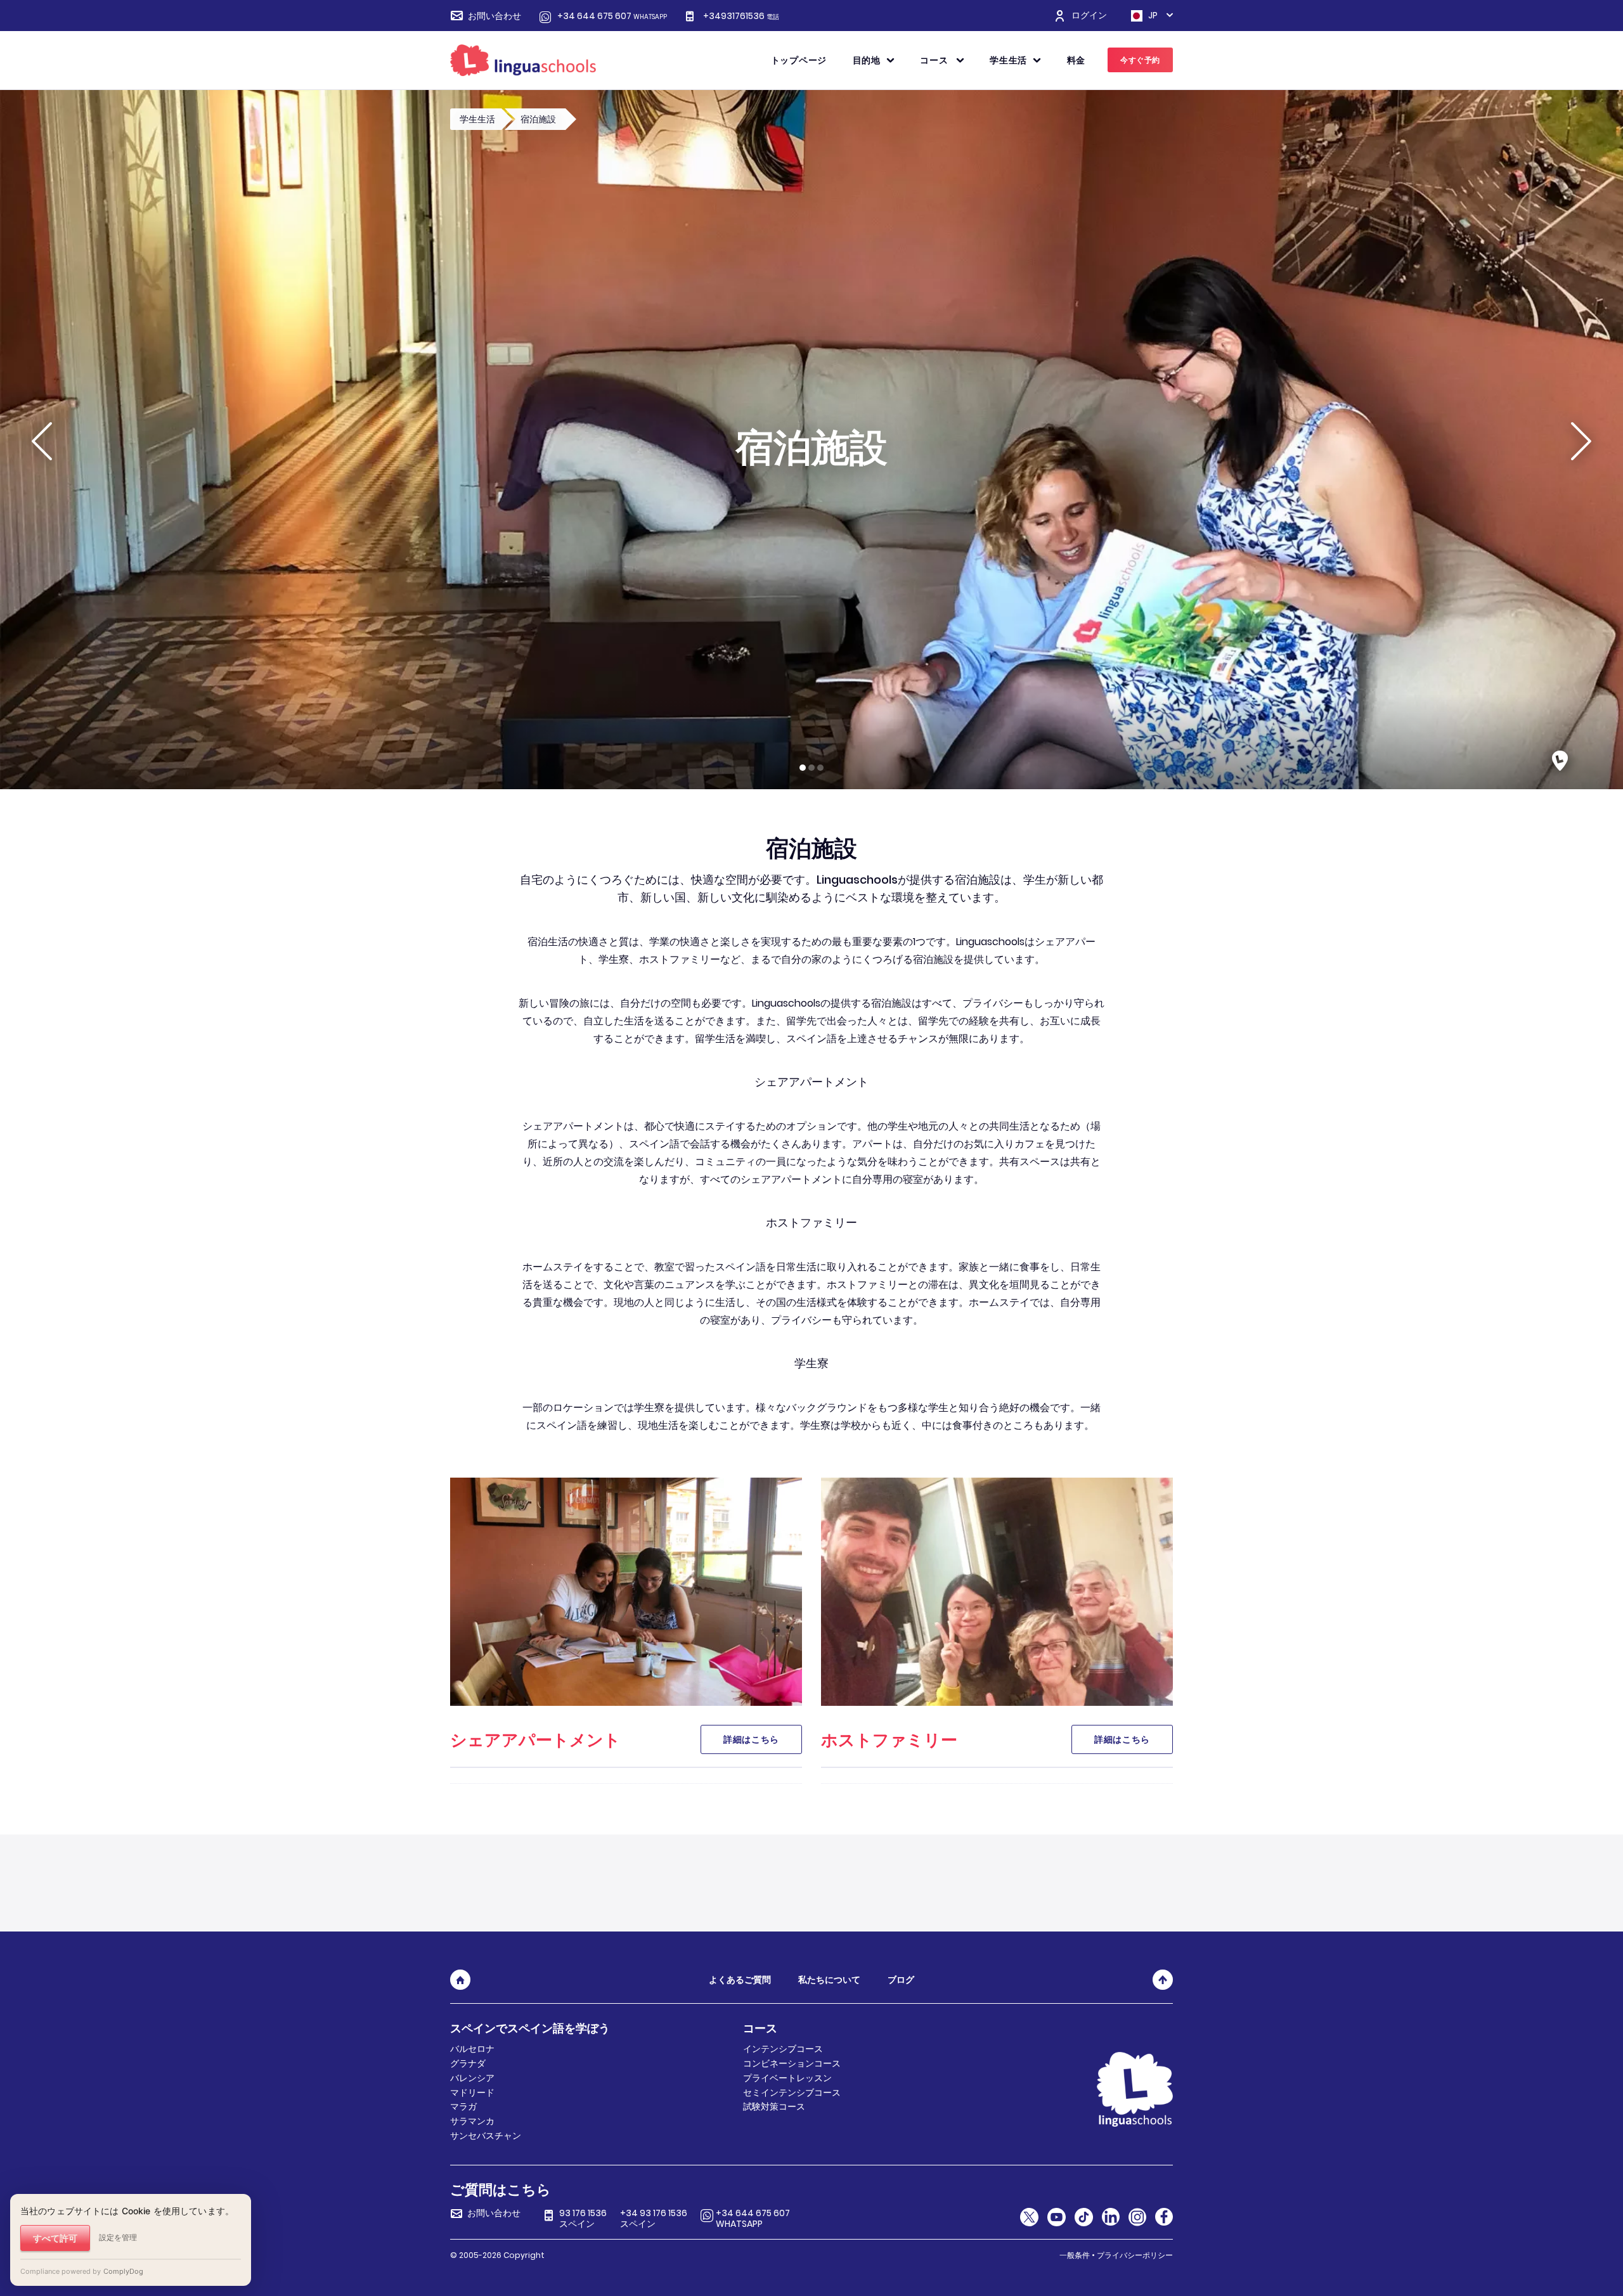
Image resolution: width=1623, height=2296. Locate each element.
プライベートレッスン (787, 2078)
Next (1581, 441)
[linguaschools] (523, 60)
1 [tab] (803, 768)
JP (1152, 16)
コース (935, 60)
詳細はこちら (751, 1739)
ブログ (901, 1980)
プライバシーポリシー (1135, 2255)
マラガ (463, 2106)
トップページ (799, 60)
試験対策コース (774, 2106)
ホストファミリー (889, 1740)
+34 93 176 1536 (654, 2219)
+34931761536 (741, 16)
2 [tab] (811, 768)
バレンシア (472, 2078)
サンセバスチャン (486, 2136)
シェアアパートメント (535, 1740)
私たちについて (829, 1980)
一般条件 (1075, 2255)
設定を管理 (118, 2237)
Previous (42, 441)
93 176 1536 (583, 2219)
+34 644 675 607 (612, 16)
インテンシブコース (783, 2049)
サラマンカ (472, 2121)
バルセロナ (472, 2049)
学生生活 (1008, 60)
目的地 (867, 60)
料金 (1076, 60)
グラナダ (468, 2063)
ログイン (1089, 16)
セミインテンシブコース (792, 2093)
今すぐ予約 (1140, 60)
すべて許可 (55, 2238)
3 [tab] (820, 768)
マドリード (472, 2093)
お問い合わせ (495, 16)
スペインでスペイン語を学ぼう (530, 2028)
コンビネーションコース (792, 2063)
